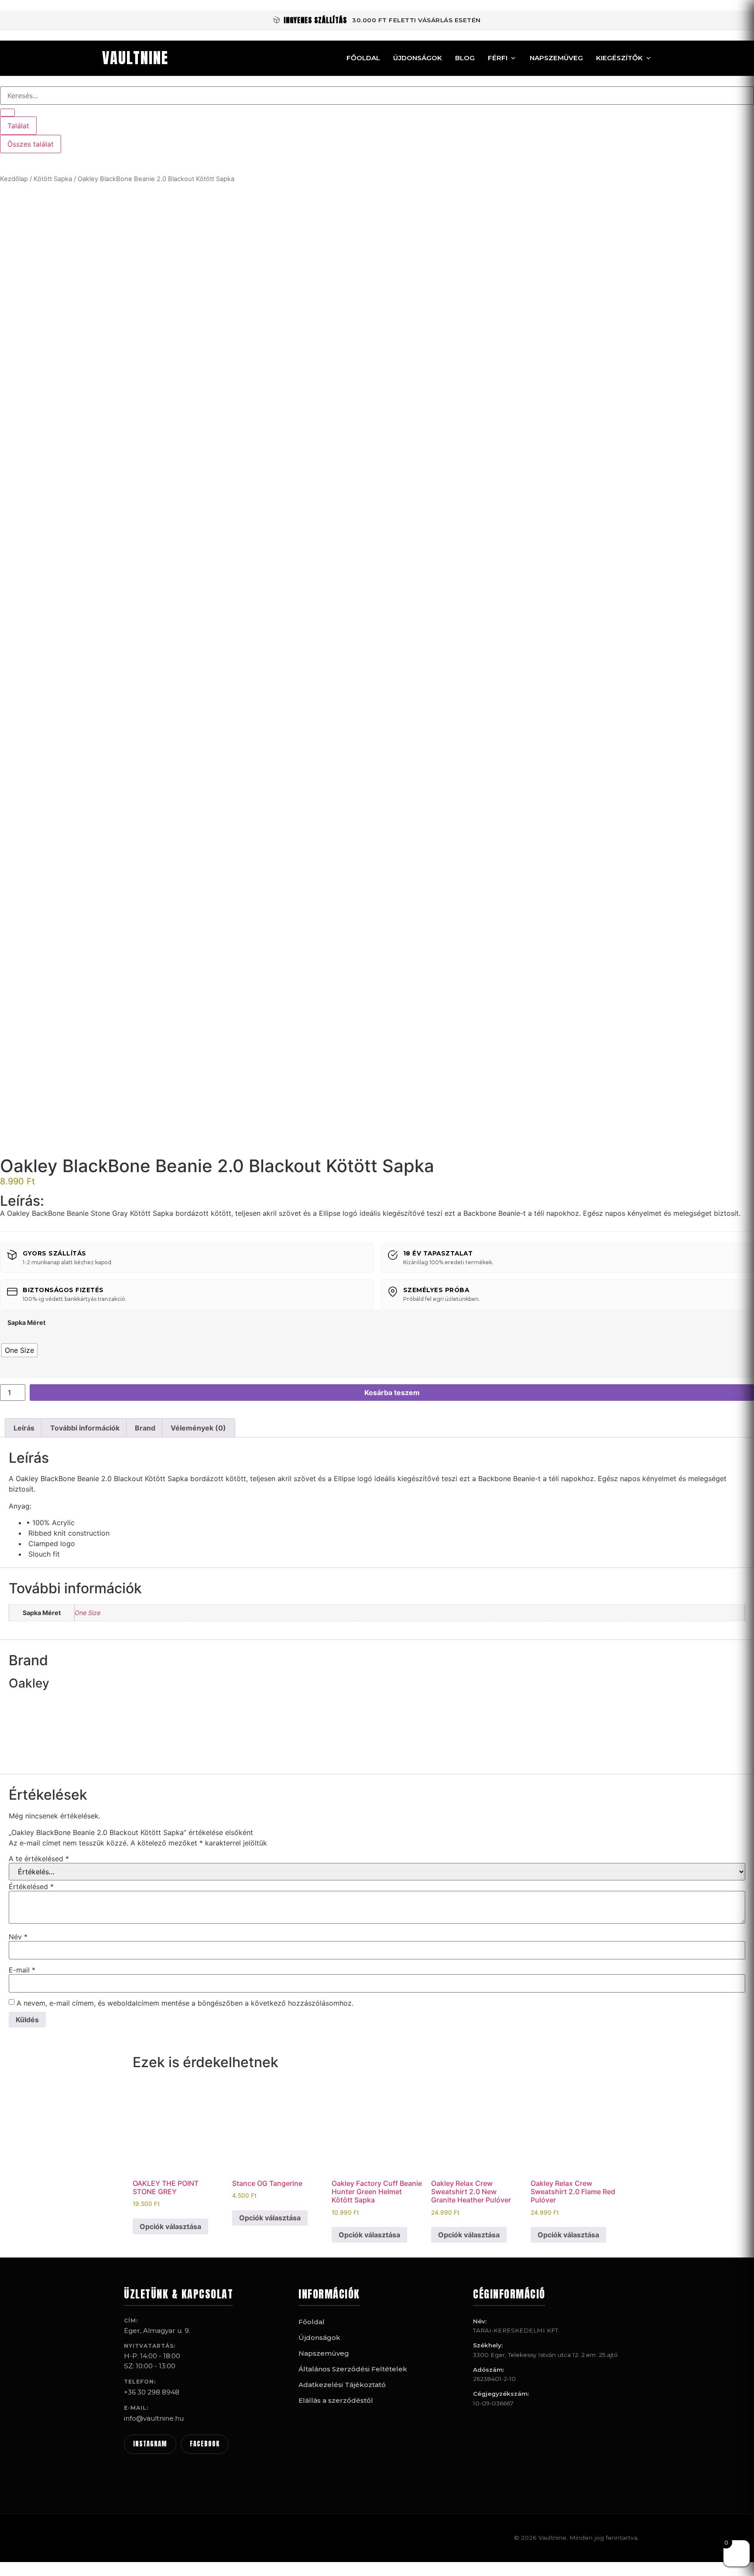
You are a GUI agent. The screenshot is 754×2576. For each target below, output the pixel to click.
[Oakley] (41, 1760)
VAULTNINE (135, 58)
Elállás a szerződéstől (336, 2400)
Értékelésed (31, 1887)
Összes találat (31, 144)
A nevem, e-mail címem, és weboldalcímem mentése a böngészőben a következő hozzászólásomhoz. (185, 2003)
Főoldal (363, 58)
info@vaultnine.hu (154, 2418)
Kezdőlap (14, 179)
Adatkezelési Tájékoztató (342, 2385)
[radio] (19, 1350)
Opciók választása (170, 2226)
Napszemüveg (556, 58)
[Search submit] (7, 113)
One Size (87, 1613)
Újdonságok (418, 58)
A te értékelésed (39, 1859)
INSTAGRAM (150, 2444)
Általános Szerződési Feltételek (353, 2369)
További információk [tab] (85, 1428)
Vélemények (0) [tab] (198, 1428)
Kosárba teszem (392, 1393)
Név (18, 1937)
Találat (18, 126)
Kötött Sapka (53, 179)
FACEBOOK (205, 2444)
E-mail (22, 1970)
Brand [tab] (145, 1428)
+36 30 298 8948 (152, 2392)
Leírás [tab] (24, 1428)
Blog (465, 58)
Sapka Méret (27, 1323)
